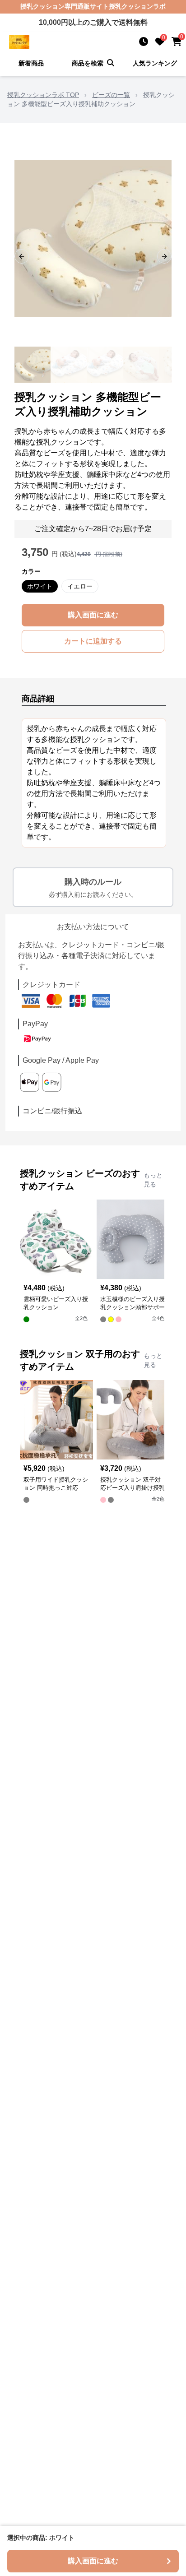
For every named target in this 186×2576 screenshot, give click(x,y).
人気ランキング (155, 63)
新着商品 (31, 63)
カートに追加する (93, 641)
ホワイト (40, 586)
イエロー (80, 586)
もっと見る (153, 1180)
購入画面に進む (93, 615)
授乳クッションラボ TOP (43, 95)
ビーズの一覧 (111, 95)
